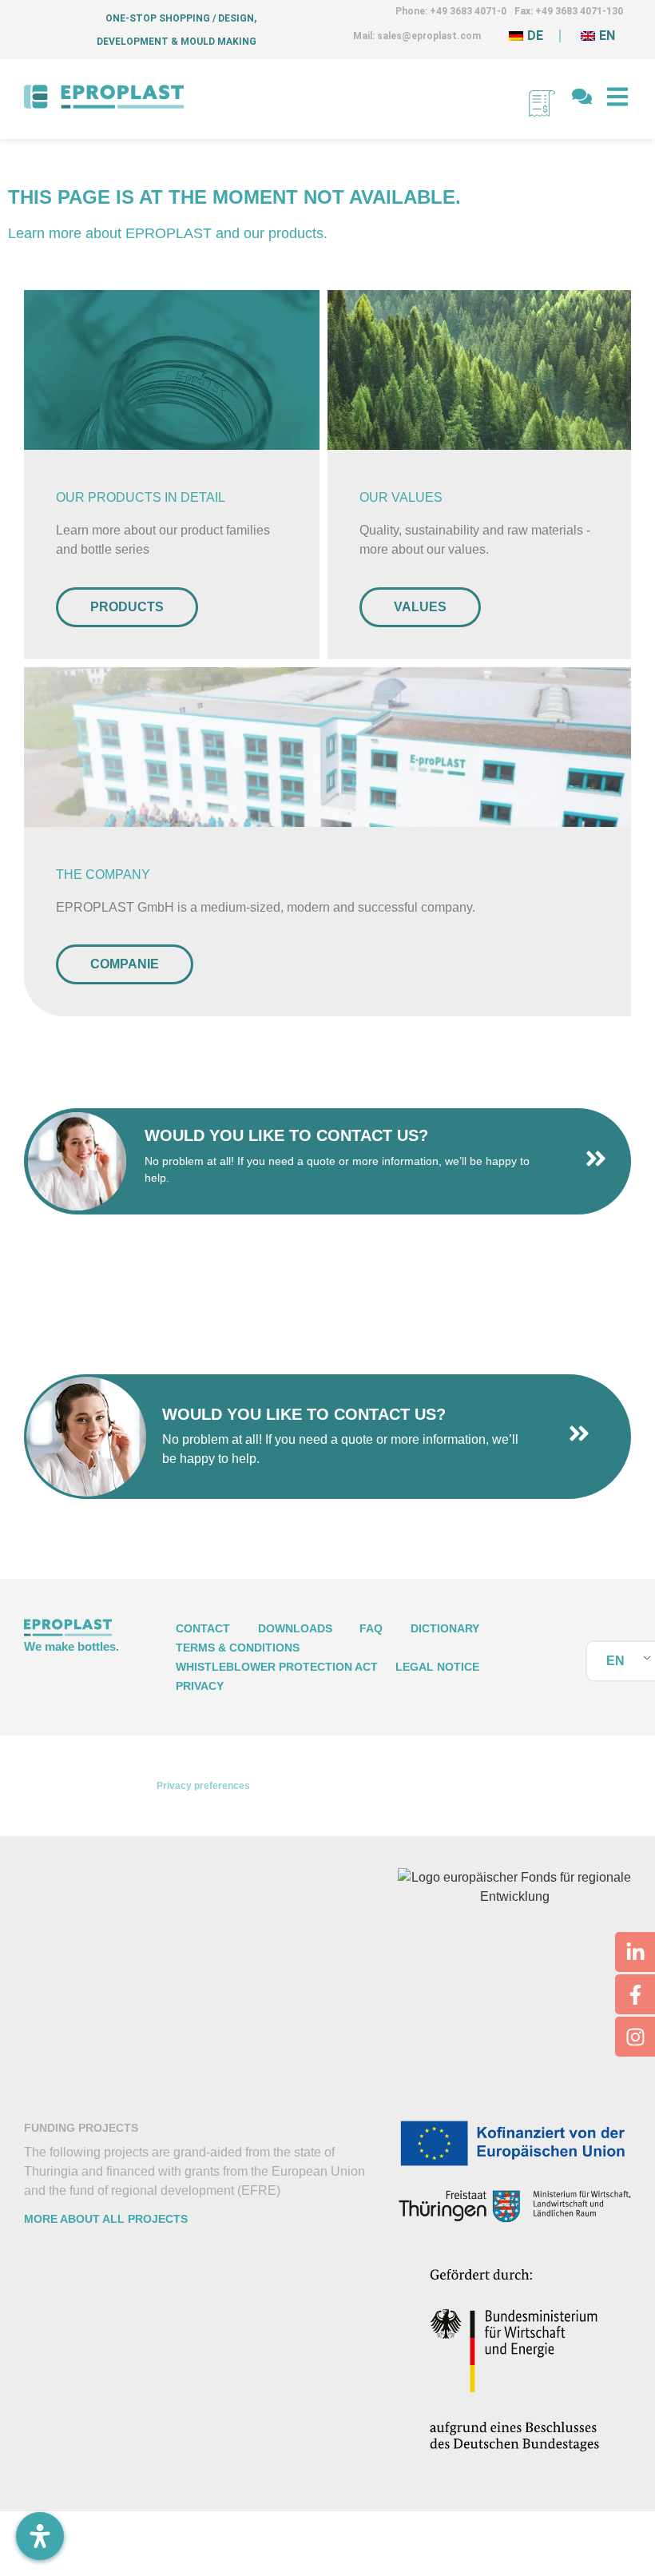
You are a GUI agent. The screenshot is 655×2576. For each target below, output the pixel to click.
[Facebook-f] (635, 1994)
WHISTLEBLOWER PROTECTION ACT (277, 1667)
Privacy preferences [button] (203, 1786)
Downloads (295, 1628)
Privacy (200, 1686)
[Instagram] (635, 2037)
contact (203, 1628)
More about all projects (106, 2219)
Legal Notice (437, 1667)
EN (615, 1661)
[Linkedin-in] (635, 1952)
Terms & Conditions (238, 1648)
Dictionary (445, 1628)
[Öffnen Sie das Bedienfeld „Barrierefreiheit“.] (40, 2536)
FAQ (371, 1628)
